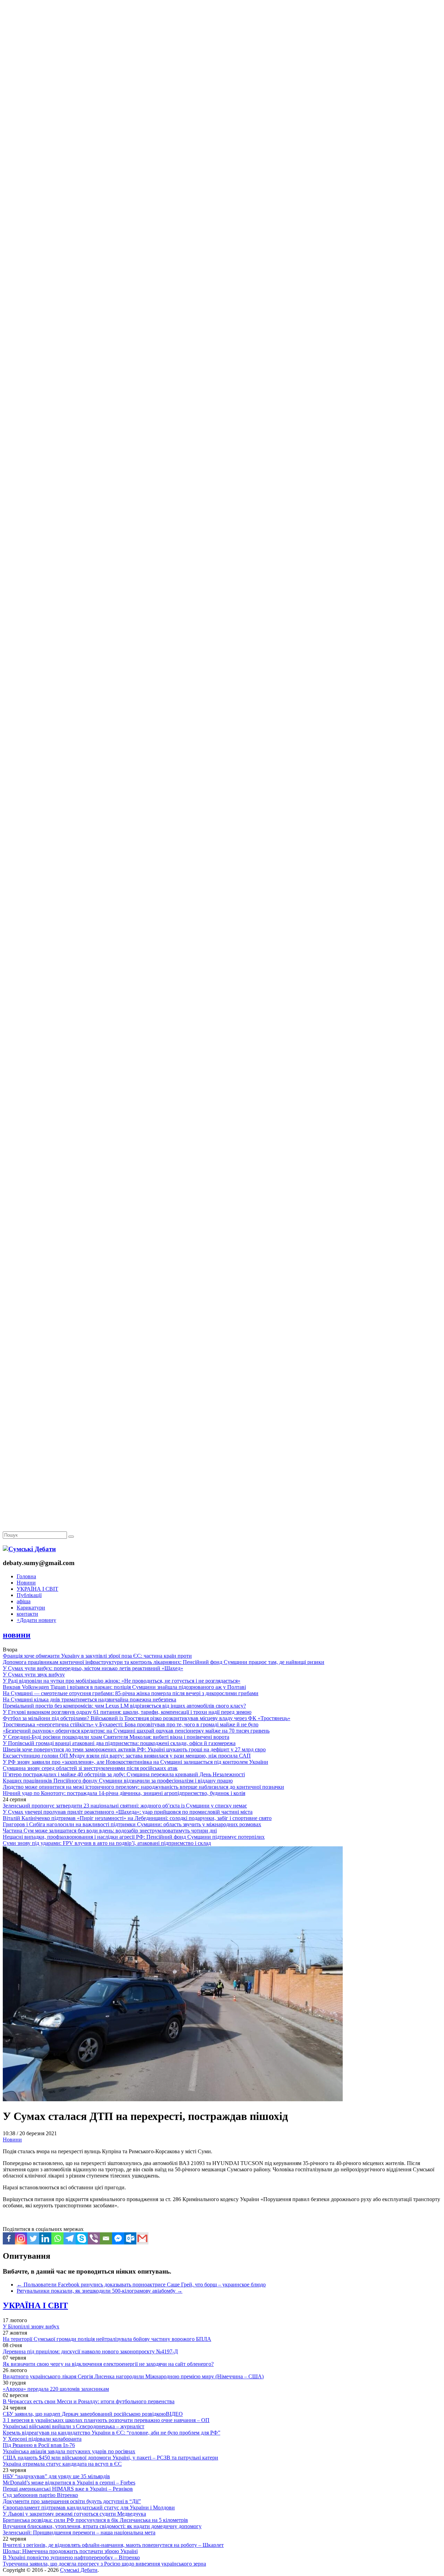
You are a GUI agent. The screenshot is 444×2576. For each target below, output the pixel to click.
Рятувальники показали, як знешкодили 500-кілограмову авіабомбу (100, 2291)
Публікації (29, 1595)
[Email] (106, 2238)
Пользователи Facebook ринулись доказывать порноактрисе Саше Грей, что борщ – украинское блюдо (141, 2285)
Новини (26, 1583)
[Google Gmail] (142, 2238)
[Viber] (94, 2238)
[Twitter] (33, 2238)
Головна (26, 1576)
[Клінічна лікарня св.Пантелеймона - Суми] (222, 53)
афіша (24, 1601)
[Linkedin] (45, 2238)
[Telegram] (70, 2238)
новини (17, 1635)
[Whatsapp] (57, 2238)
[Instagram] (21, 2238)
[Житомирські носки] (222, 160)
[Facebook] (9, 2238)
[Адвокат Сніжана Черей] (222, 106)
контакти (27, 1614)
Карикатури (31, 1608)
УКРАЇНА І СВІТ (37, 1589)
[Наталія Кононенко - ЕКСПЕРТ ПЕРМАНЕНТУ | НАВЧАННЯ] (222, 213)
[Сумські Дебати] (29, 1549)
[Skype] (82, 2238)
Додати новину (36, 1620)
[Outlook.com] (130, 2238)
